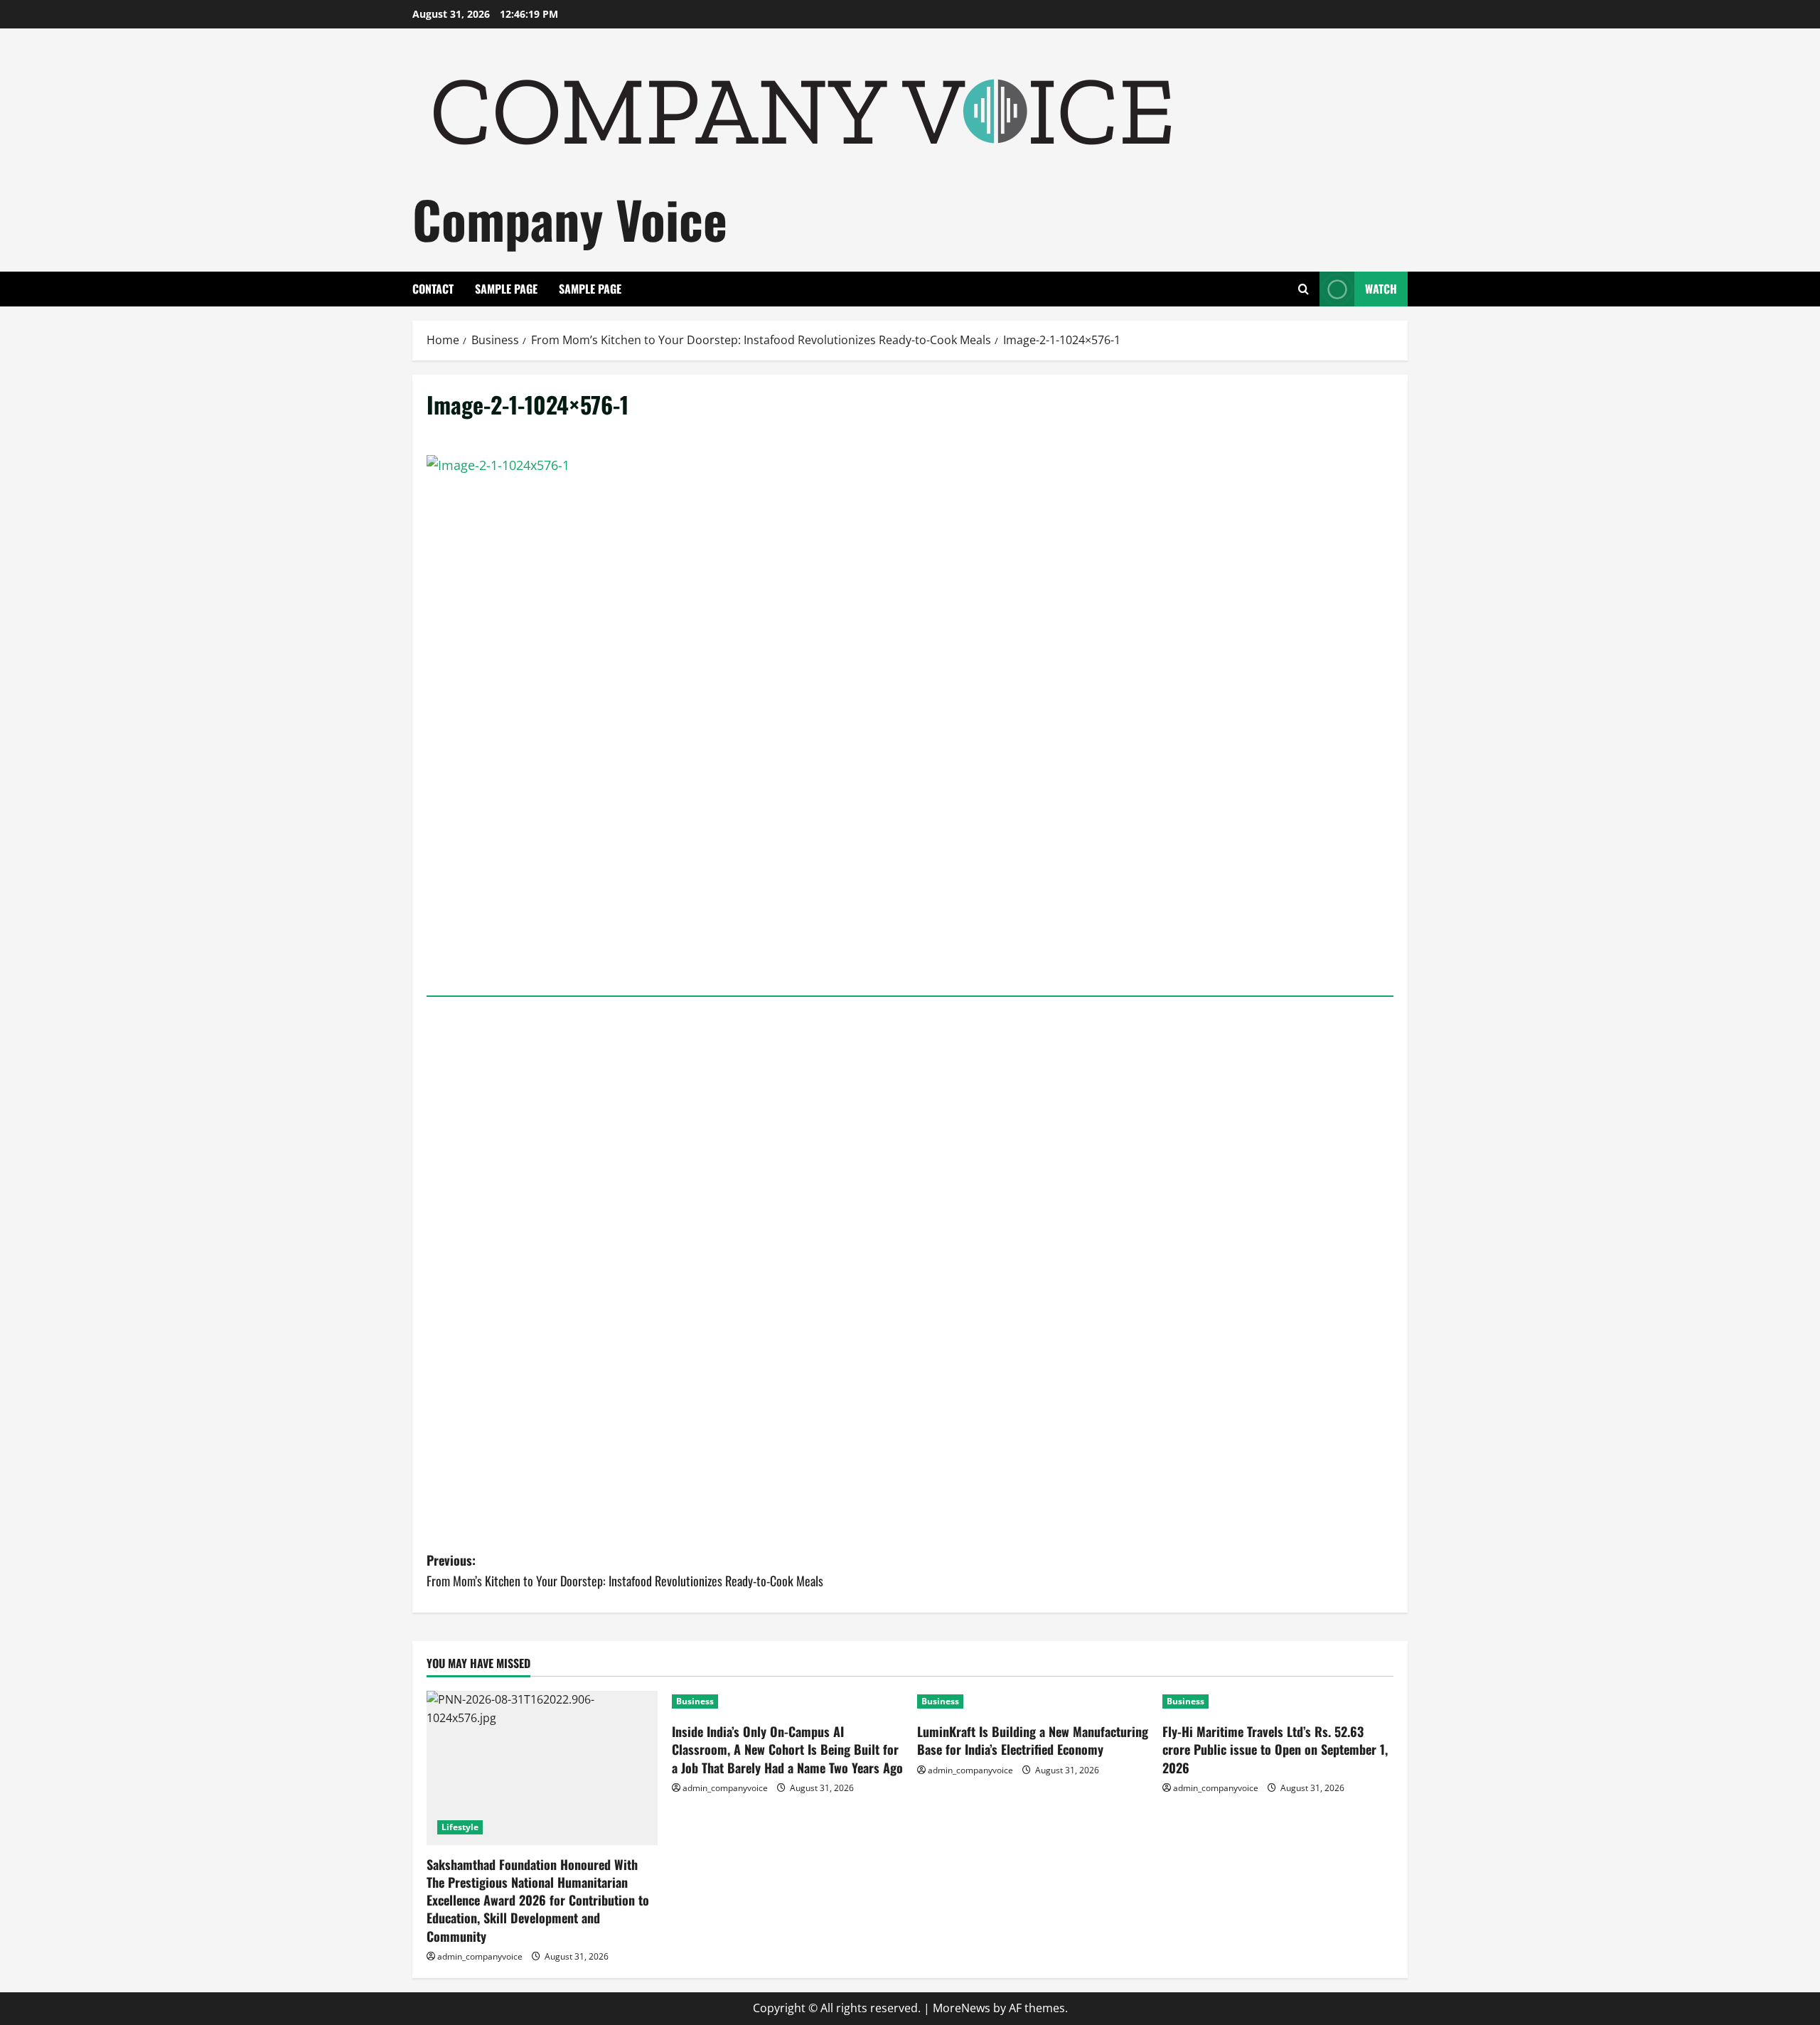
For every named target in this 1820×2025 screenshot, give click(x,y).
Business (695, 1701)
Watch (1381, 289)
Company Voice (570, 219)
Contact (433, 289)
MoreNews (962, 2008)
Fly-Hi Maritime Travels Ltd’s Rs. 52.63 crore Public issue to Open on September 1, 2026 (1275, 1749)
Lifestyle (460, 1827)
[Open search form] (1304, 289)
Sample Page (506, 289)
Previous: (625, 1570)
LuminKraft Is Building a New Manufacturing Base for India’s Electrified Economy (1033, 1740)
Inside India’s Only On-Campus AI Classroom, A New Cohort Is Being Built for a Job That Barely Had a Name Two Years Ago (787, 1749)
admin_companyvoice (480, 1956)
